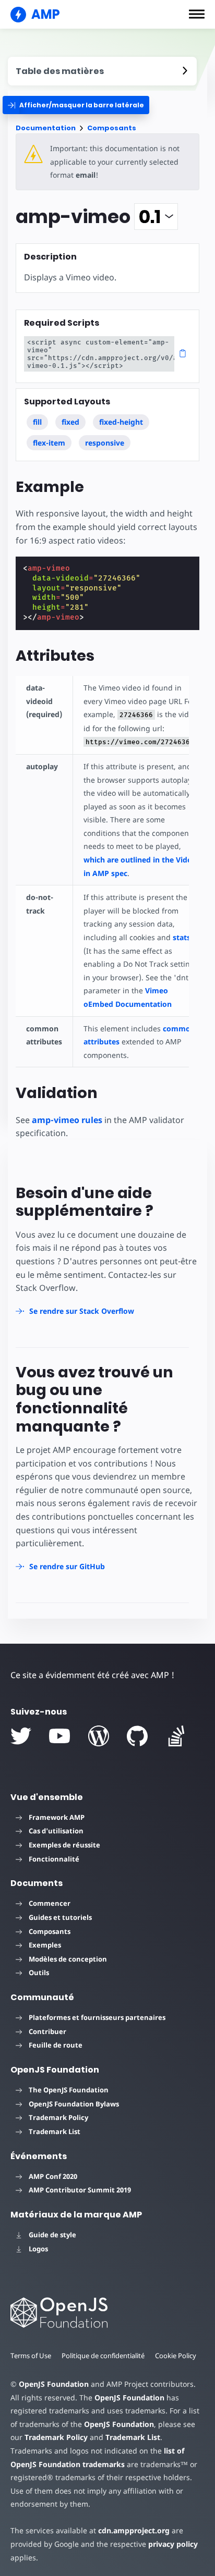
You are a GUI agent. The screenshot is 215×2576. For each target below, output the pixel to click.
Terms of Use (31, 2356)
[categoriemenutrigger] (76, 105)
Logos (38, 2249)
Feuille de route (56, 2045)
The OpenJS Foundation (69, 2090)
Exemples (45, 1945)
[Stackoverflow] (176, 1736)
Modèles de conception (68, 1959)
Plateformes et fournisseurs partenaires (97, 2017)
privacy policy (173, 2544)
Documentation (46, 128)
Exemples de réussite (64, 1845)
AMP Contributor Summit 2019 (80, 2190)
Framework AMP (57, 1817)
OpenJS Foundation (54, 2384)
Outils (39, 1973)
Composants (112, 128)
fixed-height (121, 422)
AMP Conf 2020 (53, 2176)
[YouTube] (59, 1736)
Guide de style (52, 2235)
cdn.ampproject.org (134, 2530)
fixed (70, 422)
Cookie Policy (176, 2356)
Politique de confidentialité (103, 2356)
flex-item (49, 443)
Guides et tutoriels (60, 1917)
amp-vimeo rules (67, 1120)
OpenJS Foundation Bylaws (74, 2104)
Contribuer (47, 2031)
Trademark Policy (58, 2117)
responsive (105, 443)
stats (182, 937)
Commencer (50, 1903)
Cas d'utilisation (56, 1831)
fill (37, 422)
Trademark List (55, 2131)
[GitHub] (137, 1736)
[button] (197, 14)
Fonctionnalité (54, 1859)
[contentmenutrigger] (102, 71)
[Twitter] (21, 1736)
